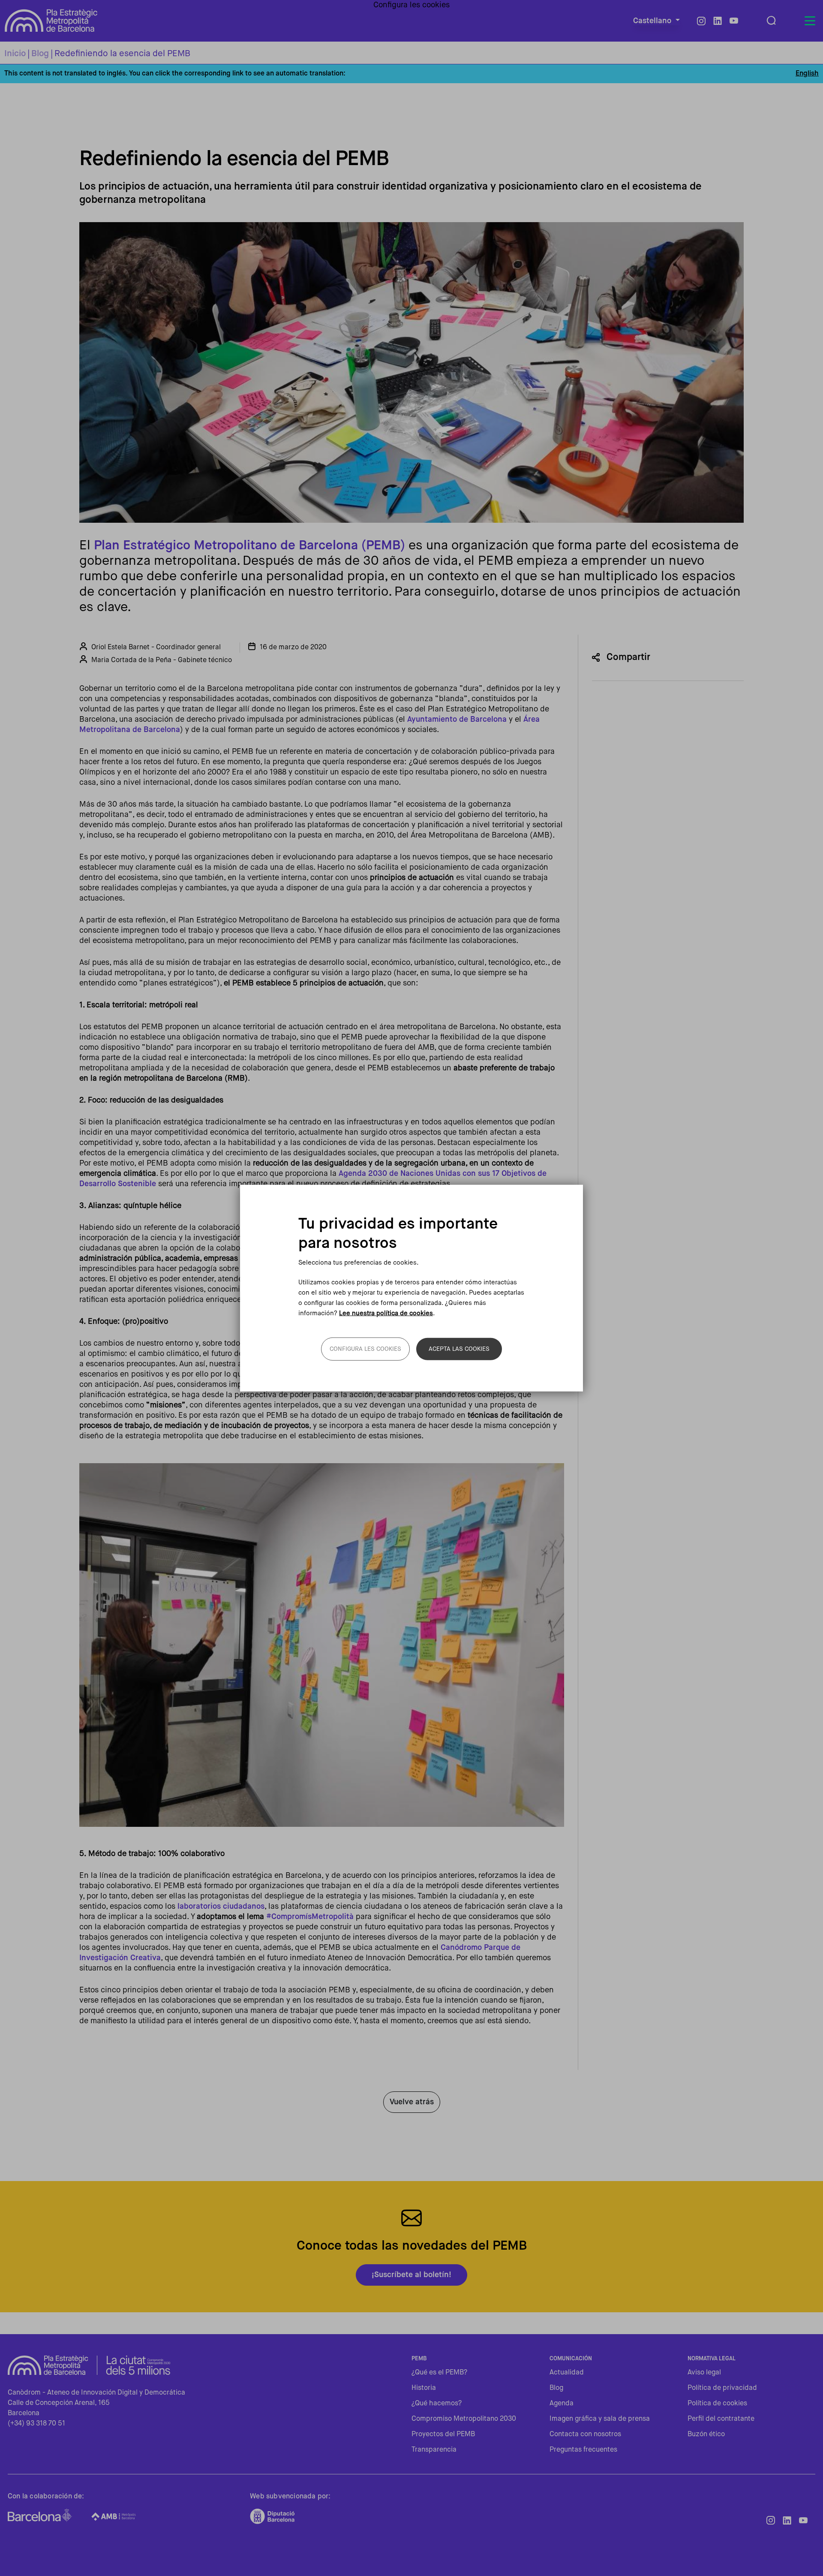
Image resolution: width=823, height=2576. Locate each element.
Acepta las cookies (459, 1349)
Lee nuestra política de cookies (386, 1313)
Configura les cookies (365, 1349)
